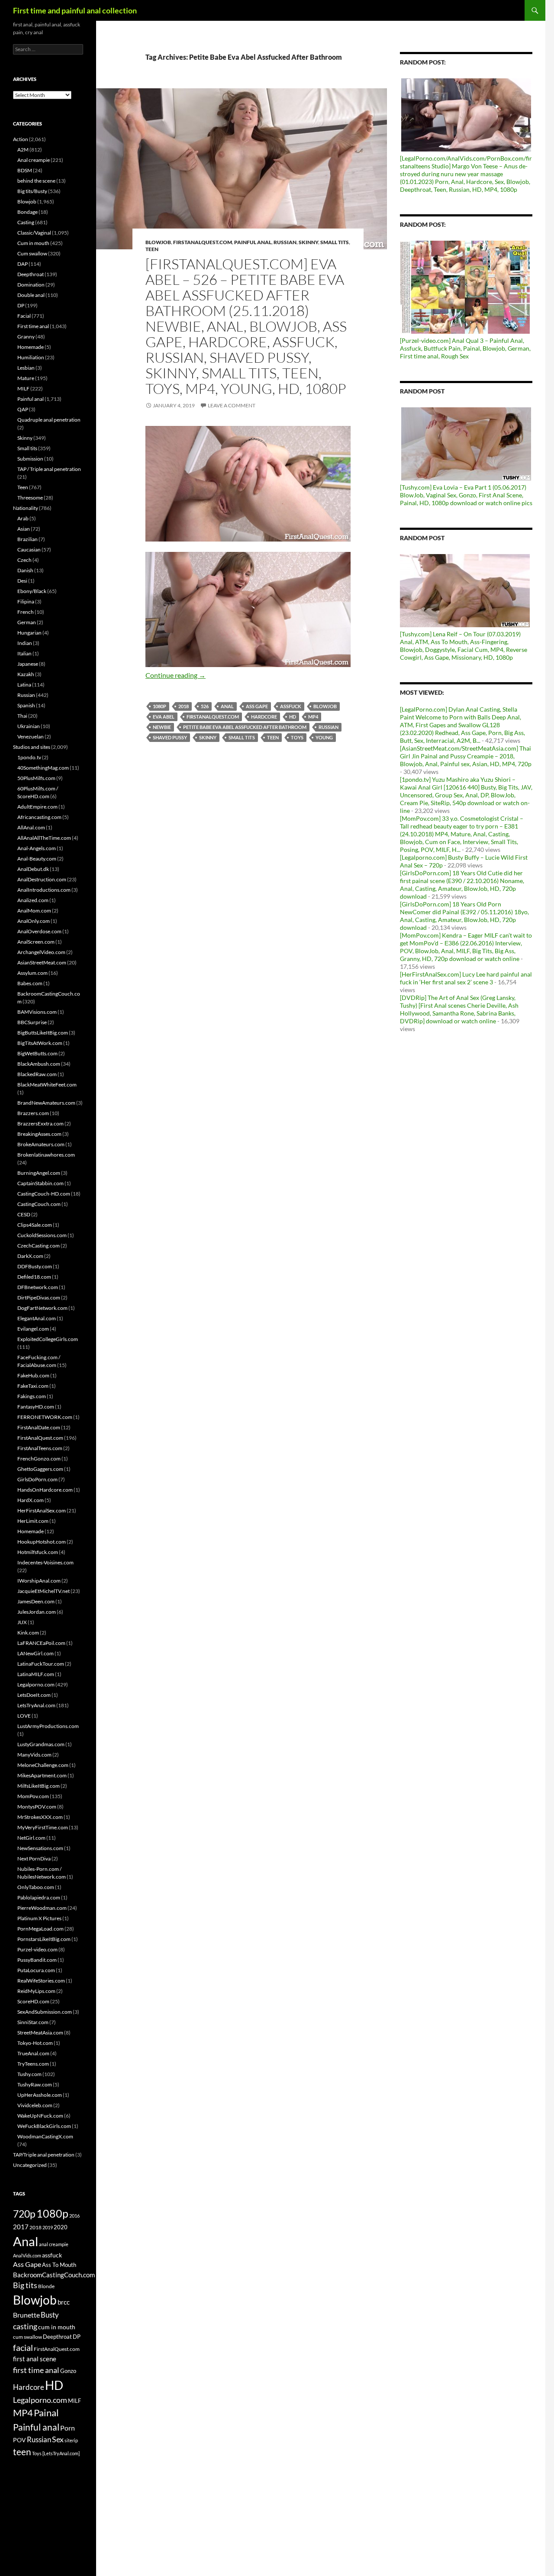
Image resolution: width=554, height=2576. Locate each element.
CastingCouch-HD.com (44, 1194)
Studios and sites (32, 747)
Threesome (30, 498)
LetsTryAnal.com (36, 1705)
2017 (21, 2227)
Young (324, 737)
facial (23, 2347)
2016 (74, 2216)
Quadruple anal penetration (49, 420)
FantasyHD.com (36, 1407)
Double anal (31, 295)
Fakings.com (32, 1396)
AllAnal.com (31, 827)
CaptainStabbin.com (40, 1183)
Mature (26, 378)
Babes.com (30, 983)
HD (293, 717)
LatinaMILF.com (36, 1674)
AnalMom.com (34, 911)
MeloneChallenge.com (43, 1765)
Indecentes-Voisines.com (45, 1562)
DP (21, 305)
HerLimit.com (33, 1521)
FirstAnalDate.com (39, 1427)
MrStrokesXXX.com (40, 1817)
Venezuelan (31, 737)
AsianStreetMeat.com (42, 962)
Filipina (26, 601)
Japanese (28, 664)
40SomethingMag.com (43, 768)
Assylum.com (32, 973)
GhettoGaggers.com (40, 1469)
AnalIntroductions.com (44, 890)
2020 (61, 2227)
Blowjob (158, 242)
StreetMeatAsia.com (40, 2033)
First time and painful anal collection (75, 10)
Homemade (31, 347)
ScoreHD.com (33, 2001)
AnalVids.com (27, 2255)
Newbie (162, 727)
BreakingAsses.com (39, 1134)
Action (21, 139)
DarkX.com (30, 1256)
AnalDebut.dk (33, 869)
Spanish (26, 705)
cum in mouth (57, 2327)
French (26, 612)
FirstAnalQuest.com (203, 242)
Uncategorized (30, 2165)
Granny (26, 337)
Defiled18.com (34, 1277)
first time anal (36, 2370)
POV (19, 2440)
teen (273, 737)
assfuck (291, 706)
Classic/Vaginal (34, 233)
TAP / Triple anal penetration (49, 469)
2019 (48, 2227)
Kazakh (26, 674)
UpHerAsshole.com (40, 2095)
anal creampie (54, 2244)
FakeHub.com (33, 1375)
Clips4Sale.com (35, 1225)
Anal (227, 706)
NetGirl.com (31, 1838)
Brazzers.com (33, 1113)
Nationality (26, 508)
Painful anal (253, 242)
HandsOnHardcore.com (45, 1490)
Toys (297, 737)
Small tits (335, 242)
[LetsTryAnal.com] (61, 2453)
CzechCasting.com (39, 1246)
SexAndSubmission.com (45, 2012)
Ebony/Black (32, 591)
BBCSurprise (32, 1022)
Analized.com (33, 900)
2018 (184, 706)
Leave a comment (232, 405)
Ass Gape (257, 706)
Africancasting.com (39, 817)
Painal (46, 2413)
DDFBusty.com (35, 1266)
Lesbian (26, 368)
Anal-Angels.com (37, 848)
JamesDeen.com (36, 1601)
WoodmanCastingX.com (45, 2136)
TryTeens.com (33, 2064)
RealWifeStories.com (41, 1981)
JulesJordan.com (37, 1612)
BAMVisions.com (37, 1012)
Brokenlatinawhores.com (46, 1155)
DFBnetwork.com (38, 1287)
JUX (22, 1622)
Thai (22, 716)
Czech (24, 560)
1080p (159, 706)
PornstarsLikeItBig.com (44, 1939)
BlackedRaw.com (37, 1074)
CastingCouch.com (39, 1204)
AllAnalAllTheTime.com (44, 838)
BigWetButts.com (37, 1053)
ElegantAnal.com (37, 1318)
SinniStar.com (33, 2022)
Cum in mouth (33, 243)
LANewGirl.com (35, 1653)
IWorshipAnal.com (39, 1581)
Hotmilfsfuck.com (38, 1552)
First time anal (33, 326)
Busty (50, 2315)
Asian (24, 529)
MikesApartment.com (42, 1775)
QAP (23, 409)
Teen (152, 249)
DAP (23, 264)
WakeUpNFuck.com (40, 2116)
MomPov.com (33, 1796)
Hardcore (264, 717)
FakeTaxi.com (33, 1386)
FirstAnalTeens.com (40, 1448)
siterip (71, 2440)
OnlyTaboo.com (36, 1887)
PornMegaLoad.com (40, 1929)
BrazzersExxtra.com (40, 1124)
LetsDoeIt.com (34, 1695)
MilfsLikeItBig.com (39, 1786)
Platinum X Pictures (39, 1918)
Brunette (26, 2315)
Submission (30, 459)
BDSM (25, 170)
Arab (23, 518)
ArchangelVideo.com (41, 952)
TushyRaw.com (35, 2084)
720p (24, 2214)
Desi (22, 581)
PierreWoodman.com (42, 1908)
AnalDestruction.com (42, 879)
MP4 (313, 717)
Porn (68, 2428)
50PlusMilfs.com (36, 778)
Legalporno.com (36, 1685)
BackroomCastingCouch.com (54, 2275)
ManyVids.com (34, 1755)
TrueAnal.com (33, 2053)
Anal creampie (34, 160)
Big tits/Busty (32, 191)
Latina (24, 685)
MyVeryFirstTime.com (43, 1827)
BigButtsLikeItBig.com (43, 1033)
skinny (208, 737)
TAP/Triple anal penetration (44, 2155)
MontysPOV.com (37, 1807)
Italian (24, 653)
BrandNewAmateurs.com (46, 1103)
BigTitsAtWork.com (40, 1043)
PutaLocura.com (36, 1970)
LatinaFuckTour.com (41, 1664)
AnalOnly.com (34, 921)
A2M (23, 150)
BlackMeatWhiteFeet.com (47, 1085)
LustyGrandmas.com (41, 1744)
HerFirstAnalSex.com (42, 1510)
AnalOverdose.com (39, 931)
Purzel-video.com (37, 1949)
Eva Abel (164, 717)
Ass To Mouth (59, 2265)
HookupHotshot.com (42, 1542)
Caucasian (29, 550)
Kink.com (28, 1633)
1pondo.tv (29, 757)
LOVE (24, 1716)
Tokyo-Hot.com (35, 2043)
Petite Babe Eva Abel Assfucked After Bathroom (245, 727)
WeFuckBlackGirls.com (44, 2126)
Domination (31, 285)
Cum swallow (32, 253)
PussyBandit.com (37, 1960)
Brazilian (27, 539)
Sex (58, 2439)
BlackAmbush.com (39, 1064)
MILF (23, 388)
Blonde (46, 2286)
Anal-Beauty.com (37, 859)
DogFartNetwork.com (42, 1308)
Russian (285, 242)
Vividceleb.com (35, 2105)
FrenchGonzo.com (39, 1459)
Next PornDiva (34, 1859)
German (27, 622)
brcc (64, 2302)
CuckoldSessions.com (42, 1235)
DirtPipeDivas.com (39, 1298)
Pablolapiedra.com (39, 1897)
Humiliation (31, 357)
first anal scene (35, 2359)
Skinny (308, 242)
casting (25, 2326)
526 (205, 706)
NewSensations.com (40, 1848)
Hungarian (29, 633)
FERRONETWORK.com (45, 1417)
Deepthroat (31, 274)
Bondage (27, 212)
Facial (24, 316)
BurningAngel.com (39, 1173)
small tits (242, 737)
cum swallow (27, 2337)
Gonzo (68, 2371)
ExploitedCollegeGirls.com (48, 1339)
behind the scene (36, 181)
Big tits (25, 2285)
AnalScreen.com (36, 942)
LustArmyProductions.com (48, 1726)
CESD (24, 1214)
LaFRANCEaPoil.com (41, 1643)
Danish (25, 570)
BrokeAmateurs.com (41, 1144)
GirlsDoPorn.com (37, 1479)
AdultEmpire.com (37, 807)
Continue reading (176, 675)
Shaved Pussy (170, 737)
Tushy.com (29, 2074)
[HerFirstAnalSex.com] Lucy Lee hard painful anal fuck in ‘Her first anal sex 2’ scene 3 (466, 978)
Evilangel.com (33, 1329)
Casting (26, 222)
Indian (25, 643)
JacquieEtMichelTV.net (43, 1591)
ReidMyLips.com (36, 1991)
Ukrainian (29, 726)
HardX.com (31, 1500)
